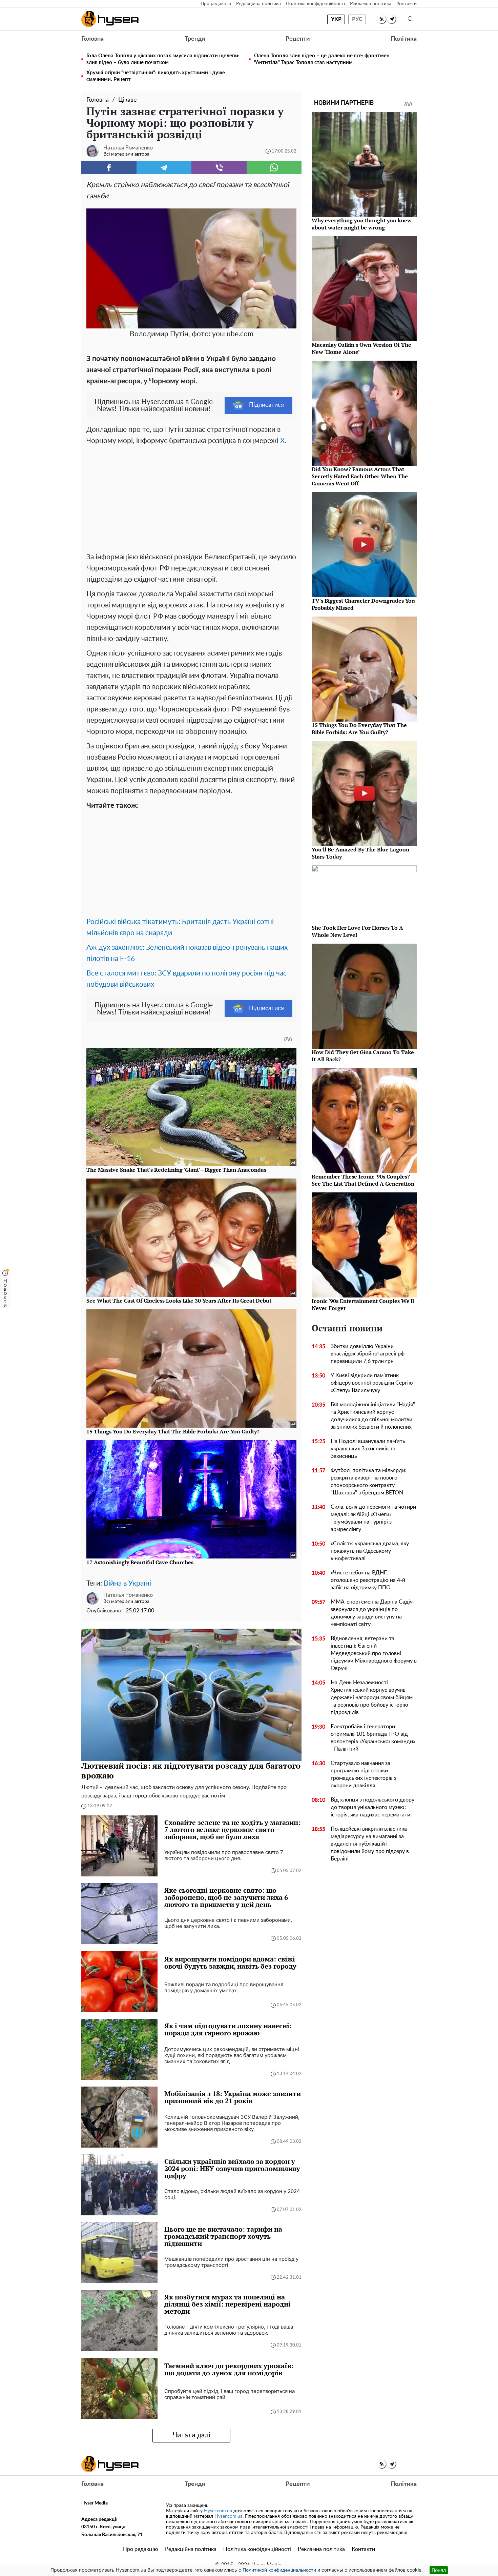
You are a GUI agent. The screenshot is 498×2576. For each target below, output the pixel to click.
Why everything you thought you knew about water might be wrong (362, 224)
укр (336, 19)
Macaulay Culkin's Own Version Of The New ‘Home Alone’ (361, 348)
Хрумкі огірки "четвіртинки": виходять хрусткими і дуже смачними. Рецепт (156, 76)
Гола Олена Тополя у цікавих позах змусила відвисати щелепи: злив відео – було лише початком (163, 59)
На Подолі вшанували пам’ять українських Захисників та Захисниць (368, 1449)
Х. (283, 441)
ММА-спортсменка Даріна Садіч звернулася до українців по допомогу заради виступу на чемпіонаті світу (372, 1613)
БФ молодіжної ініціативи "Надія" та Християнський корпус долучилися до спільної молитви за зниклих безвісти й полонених (373, 1416)
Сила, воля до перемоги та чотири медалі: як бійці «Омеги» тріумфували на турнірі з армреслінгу (373, 1518)
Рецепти (298, 39)
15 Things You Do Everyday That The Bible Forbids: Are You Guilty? (359, 729)
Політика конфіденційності (315, 4)
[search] (411, 19)
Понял (439, 2570)
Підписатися (266, 405)
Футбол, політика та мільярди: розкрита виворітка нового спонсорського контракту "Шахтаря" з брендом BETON (369, 1482)
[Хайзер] (110, 19)
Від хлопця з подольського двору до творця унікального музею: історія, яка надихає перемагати (372, 1807)
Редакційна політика (258, 4)
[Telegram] (164, 167)
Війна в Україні (127, 1583)
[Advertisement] (191, 497)
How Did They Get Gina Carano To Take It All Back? (363, 1056)
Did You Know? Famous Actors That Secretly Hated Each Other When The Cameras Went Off (360, 476)
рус (357, 19)
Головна (92, 39)
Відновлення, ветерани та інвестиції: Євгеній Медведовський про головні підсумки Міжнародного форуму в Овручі (374, 1653)
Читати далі (192, 2435)
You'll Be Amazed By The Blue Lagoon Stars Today (360, 853)
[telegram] (391, 19)
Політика (404, 39)
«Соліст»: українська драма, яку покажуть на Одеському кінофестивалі (370, 1551)
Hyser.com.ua (218, 2511)
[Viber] (219, 167)
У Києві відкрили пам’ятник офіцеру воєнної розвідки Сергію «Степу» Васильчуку (372, 1383)
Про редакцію (216, 4)
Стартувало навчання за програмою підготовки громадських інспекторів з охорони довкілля (364, 1774)
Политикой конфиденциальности (279, 2570)
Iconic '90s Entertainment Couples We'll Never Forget (363, 1304)
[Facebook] (109, 167)
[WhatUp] (274, 167)
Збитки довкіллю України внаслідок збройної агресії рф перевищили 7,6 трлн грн (368, 1354)
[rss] (382, 19)
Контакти (407, 4)
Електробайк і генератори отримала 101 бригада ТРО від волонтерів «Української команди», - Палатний (374, 1738)
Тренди (195, 39)
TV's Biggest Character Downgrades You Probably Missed (363, 604)
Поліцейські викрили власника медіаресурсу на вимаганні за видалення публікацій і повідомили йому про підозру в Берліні (370, 1844)
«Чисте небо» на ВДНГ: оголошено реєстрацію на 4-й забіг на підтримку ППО (368, 1580)
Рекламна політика (371, 4)
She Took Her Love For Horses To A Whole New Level (357, 931)
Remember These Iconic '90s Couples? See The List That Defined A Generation (363, 1180)
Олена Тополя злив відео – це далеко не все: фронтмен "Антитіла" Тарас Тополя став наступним (322, 59)
